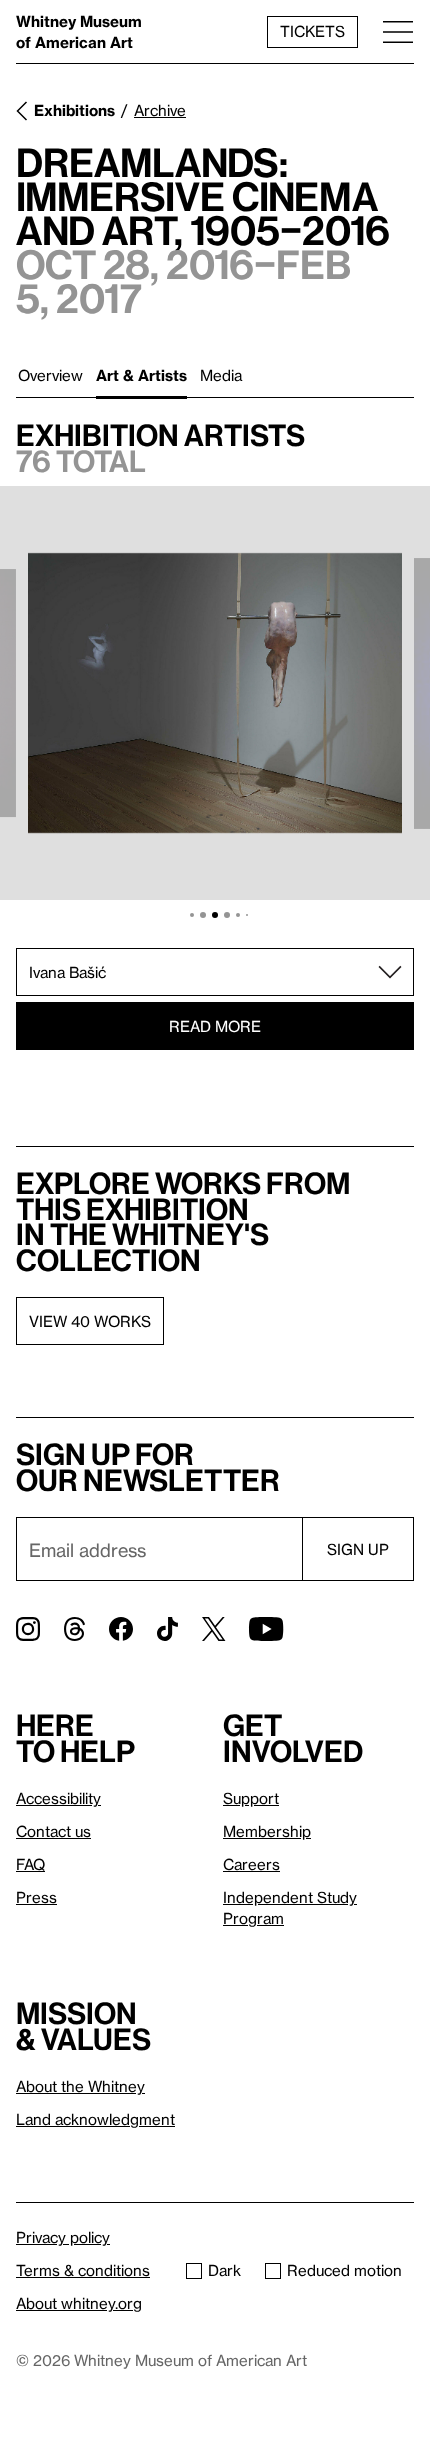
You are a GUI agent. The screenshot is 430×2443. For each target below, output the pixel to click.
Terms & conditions (83, 2270)
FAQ (30, 1864)
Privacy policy (63, 2237)
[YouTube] (266, 1629)
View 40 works (90, 1321)
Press (36, 1897)
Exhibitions (74, 110)
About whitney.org (79, 2303)
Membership (267, 1831)
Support (251, 1798)
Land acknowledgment (95, 2119)
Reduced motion (344, 2270)
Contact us (53, 1831)
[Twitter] (213, 1629)
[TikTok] (167, 1629)
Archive (160, 110)
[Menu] (398, 31)
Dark (224, 2270)
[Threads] (74, 1629)
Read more (215, 1026)
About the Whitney (80, 2086)
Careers (251, 1864)
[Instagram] (28, 1629)
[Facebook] (121, 1629)
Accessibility (58, 1798)
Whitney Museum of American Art (79, 31)
